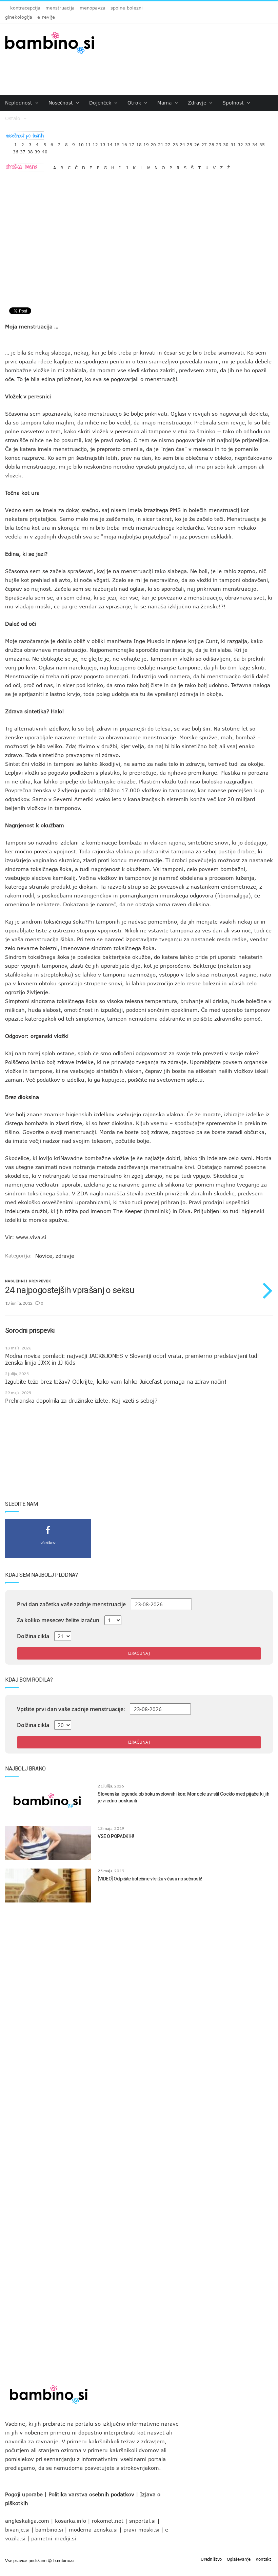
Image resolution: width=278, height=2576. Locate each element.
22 (168, 143)
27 (204, 143)
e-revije (46, 17)
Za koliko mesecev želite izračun (58, 1620)
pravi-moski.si (141, 2530)
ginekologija (19, 17)
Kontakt (263, 2559)
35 (262, 143)
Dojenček (101, 103)
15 (117, 143)
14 (110, 143)
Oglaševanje (239, 2559)
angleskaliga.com (27, 2521)
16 (124, 143)
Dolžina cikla (33, 1636)
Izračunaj (139, 1653)
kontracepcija (25, 8)
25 (190, 143)
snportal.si (142, 2521)
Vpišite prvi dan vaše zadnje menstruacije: (71, 1709)
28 (212, 143)
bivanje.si (17, 2530)
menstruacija (60, 8)
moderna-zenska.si (93, 2530)
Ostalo (14, 118)
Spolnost (234, 103)
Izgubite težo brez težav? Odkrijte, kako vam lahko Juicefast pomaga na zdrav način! (116, 1382)
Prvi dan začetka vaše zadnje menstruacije (71, 1604)
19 (146, 143)
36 (16, 150)
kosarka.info (71, 2521)
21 (161, 143)
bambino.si (49, 2530)
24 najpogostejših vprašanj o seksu (70, 1290)
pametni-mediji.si (54, 2538)
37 (23, 150)
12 (95, 143)
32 (240, 143)
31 (233, 143)
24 (182, 143)
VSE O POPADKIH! (116, 1836)
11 (88, 143)
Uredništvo (211, 2559)
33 (248, 143)
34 (255, 143)
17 (132, 143)
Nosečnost (62, 103)
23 (175, 143)
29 (219, 143)
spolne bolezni (127, 8)
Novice (44, 1256)
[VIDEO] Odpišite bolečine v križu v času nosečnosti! (150, 1879)
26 (197, 143)
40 (45, 150)
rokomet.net (108, 2521)
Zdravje (198, 103)
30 (226, 143)
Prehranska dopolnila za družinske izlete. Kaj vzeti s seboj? (81, 1401)
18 (139, 143)
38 (30, 150)
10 (81, 143)
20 (153, 143)
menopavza (93, 8)
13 (103, 143)
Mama (165, 103)
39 (37, 150)
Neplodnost (19, 103)
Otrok (135, 103)
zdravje (65, 1256)
